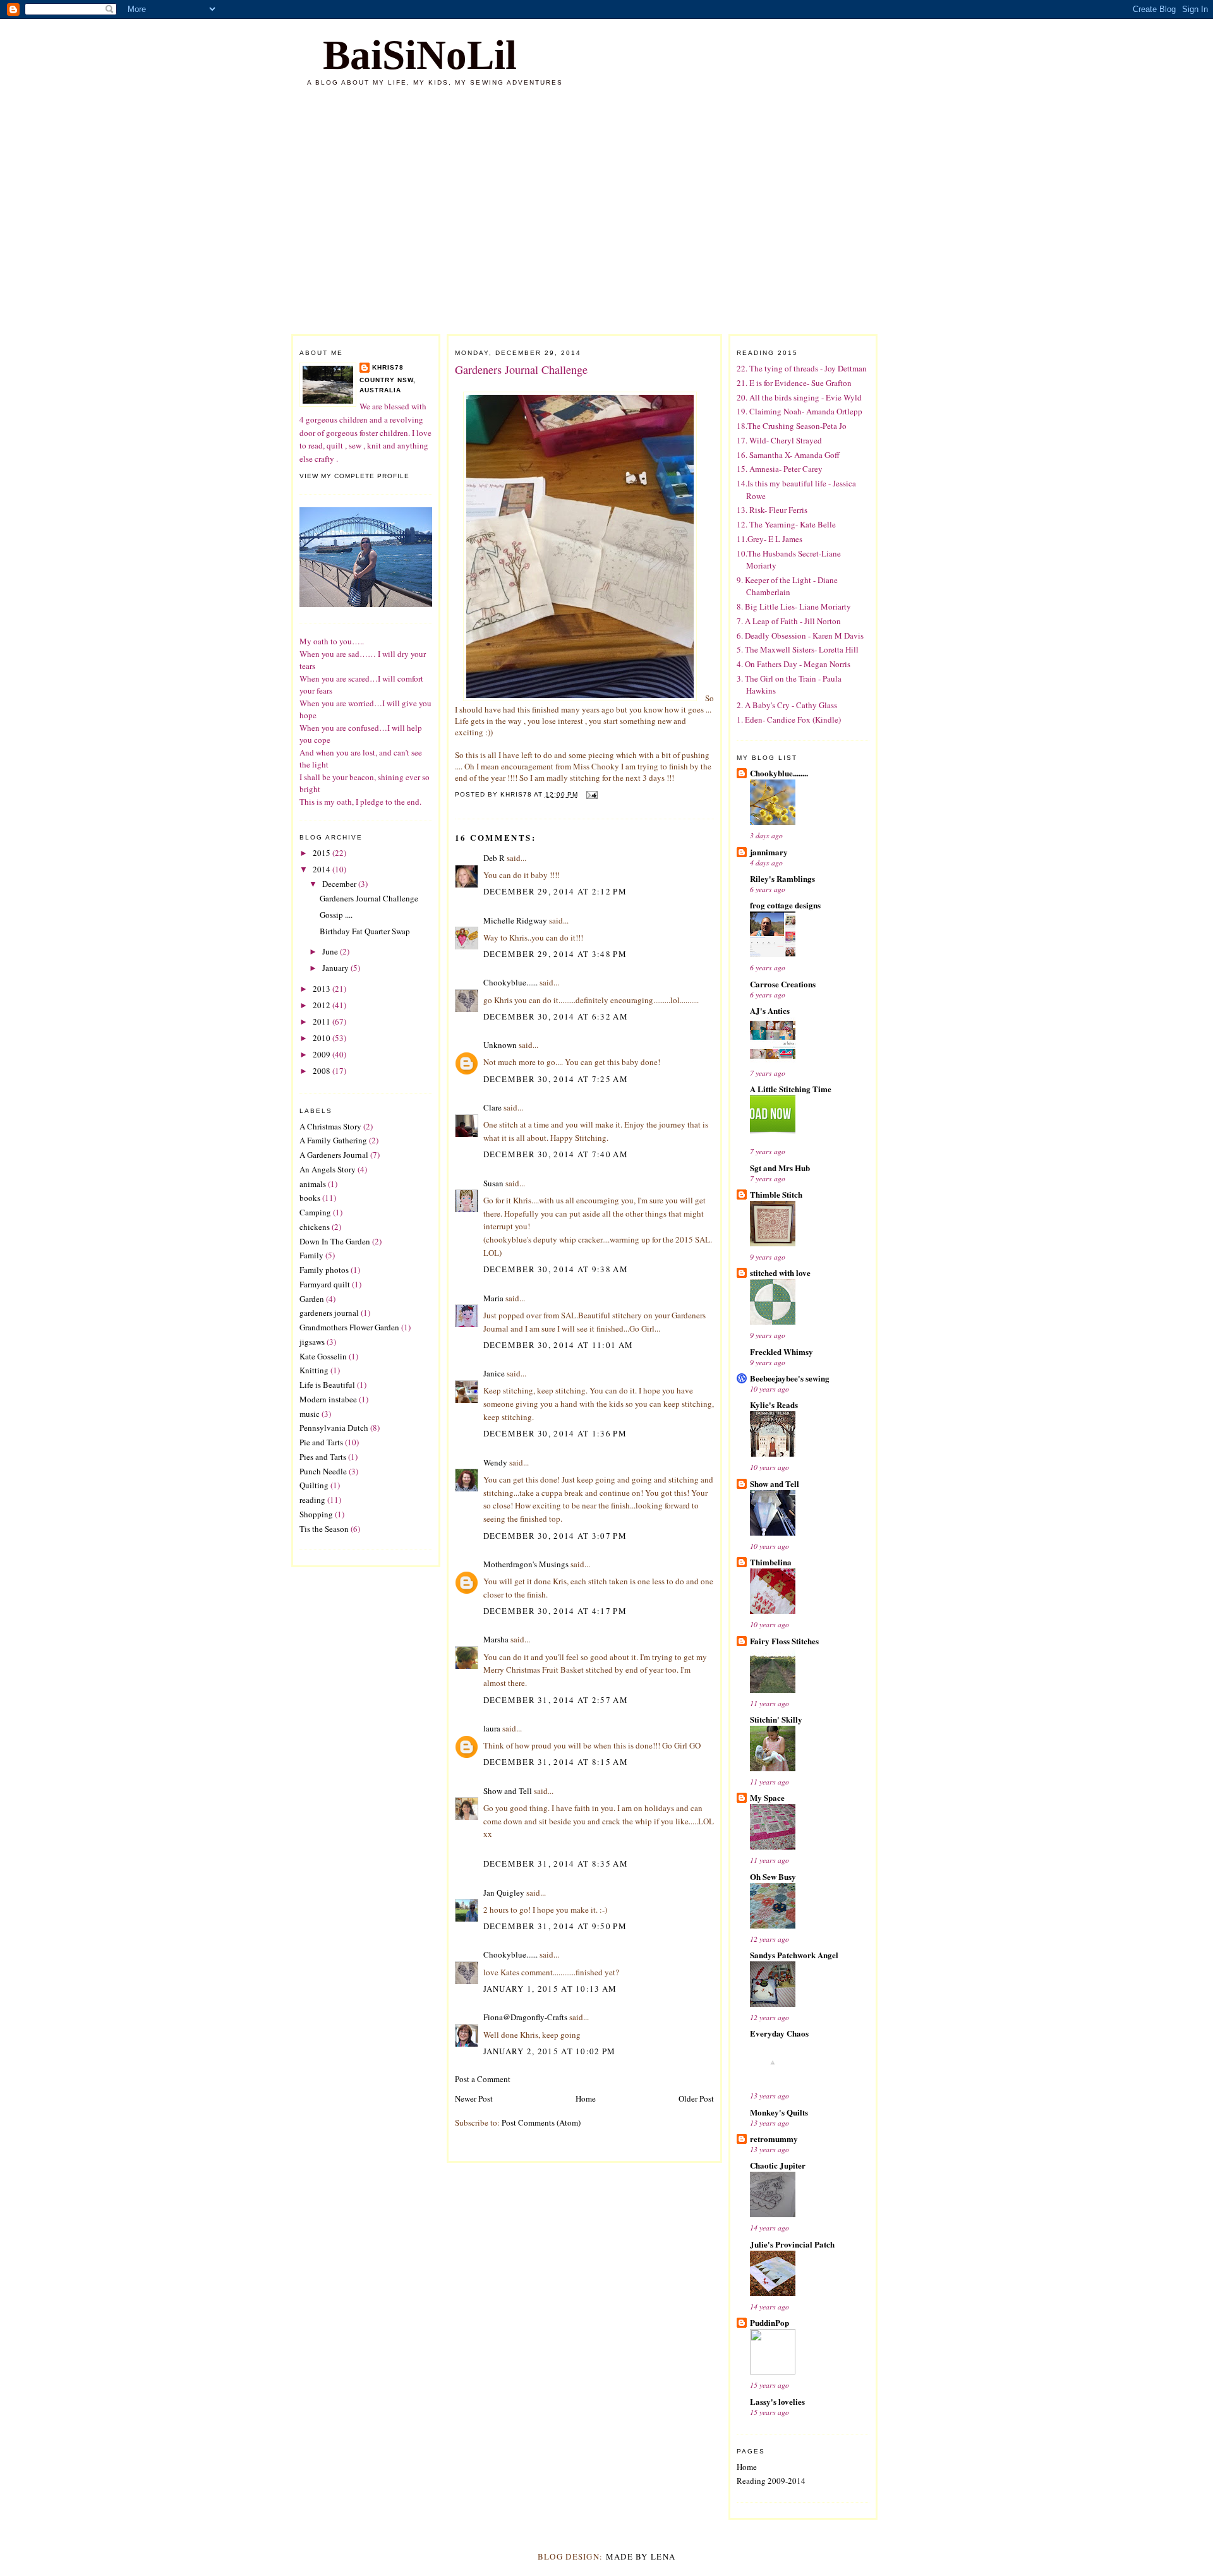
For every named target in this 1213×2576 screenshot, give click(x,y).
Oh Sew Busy (773, 1876)
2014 (323, 869)
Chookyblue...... (510, 982)
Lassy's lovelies (777, 2401)
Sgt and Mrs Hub (780, 1168)
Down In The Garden (335, 1241)
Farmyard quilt (325, 1284)
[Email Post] (592, 794)
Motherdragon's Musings (526, 1564)
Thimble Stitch (776, 1194)
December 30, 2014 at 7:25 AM (556, 1079)
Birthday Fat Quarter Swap (365, 931)
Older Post (696, 2098)
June (331, 951)
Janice (494, 1373)
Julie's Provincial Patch (792, 2244)
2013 (323, 989)
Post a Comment (483, 2079)
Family (311, 1255)
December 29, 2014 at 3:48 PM (555, 954)
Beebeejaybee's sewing (790, 1378)
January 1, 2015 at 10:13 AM (550, 1989)
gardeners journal (329, 1313)
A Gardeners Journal (334, 1155)
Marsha (496, 1639)
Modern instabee (328, 1399)
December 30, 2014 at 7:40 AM (556, 1154)
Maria (493, 1298)
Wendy (495, 1462)
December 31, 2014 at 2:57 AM (556, 1700)
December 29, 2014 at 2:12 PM (555, 891)
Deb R (494, 858)
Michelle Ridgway (515, 920)
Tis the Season (324, 1529)
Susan (493, 1183)
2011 (323, 1021)
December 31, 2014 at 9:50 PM (555, 1926)
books (310, 1198)
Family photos (324, 1270)
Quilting (314, 1485)
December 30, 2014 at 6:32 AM (556, 1016)
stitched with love (780, 1273)
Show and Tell (508, 1791)
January (336, 968)
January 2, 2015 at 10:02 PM (550, 2051)
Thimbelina (771, 1562)
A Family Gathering (333, 1140)
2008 (323, 1071)
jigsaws (312, 1342)
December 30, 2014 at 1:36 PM (555, 1433)
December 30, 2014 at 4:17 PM (555, 1611)
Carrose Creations (783, 984)
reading (312, 1500)
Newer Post (474, 2098)
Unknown (500, 1045)
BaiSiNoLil (420, 55)
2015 (323, 853)
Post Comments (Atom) (541, 2122)
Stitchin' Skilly (776, 1719)
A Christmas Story (330, 1126)
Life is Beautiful (327, 1385)
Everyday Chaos (779, 2033)
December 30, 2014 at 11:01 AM (558, 1345)
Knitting (314, 1370)
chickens (315, 1227)
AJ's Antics (770, 1010)
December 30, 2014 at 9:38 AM (556, 1269)
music (310, 1414)
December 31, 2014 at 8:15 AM (556, 1762)
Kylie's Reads (774, 1405)
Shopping (316, 1514)
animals (313, 1184)
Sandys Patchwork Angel (794, 1955)
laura (492, 1728)
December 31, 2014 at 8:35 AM (556, 1863)
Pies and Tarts (323, 1457)
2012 (323, 1005)
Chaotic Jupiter (778, 2165)
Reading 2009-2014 (771, 2481)
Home (586, 2098)
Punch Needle (323, 1471)
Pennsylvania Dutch (334, 1428)
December (340, 884)
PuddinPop (769, 2322)
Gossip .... (336, 915)
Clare (492, 1107)
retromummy (774, 2139)
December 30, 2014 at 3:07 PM (555, 1536)
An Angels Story (328, 1169)
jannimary (769, 852)
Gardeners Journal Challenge (369, 898)
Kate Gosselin (323, 1356)
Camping (315, 1212)
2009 (323, 1054)
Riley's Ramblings (782, 878)
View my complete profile (354, 476)
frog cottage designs (785, 905)
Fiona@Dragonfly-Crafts (525, 2017)
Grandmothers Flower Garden (349, 1327)
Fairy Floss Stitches (784, 1641)
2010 (323, 1038)
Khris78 (388, 367)
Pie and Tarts (321, 1442)
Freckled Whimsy (782, 1351)
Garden (312, 1299)
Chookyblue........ (779, 773)
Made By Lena (641, 2556)
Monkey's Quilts (779, 2112)
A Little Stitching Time (791, 1089)
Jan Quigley (504, 1893)
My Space (767, 1797)
